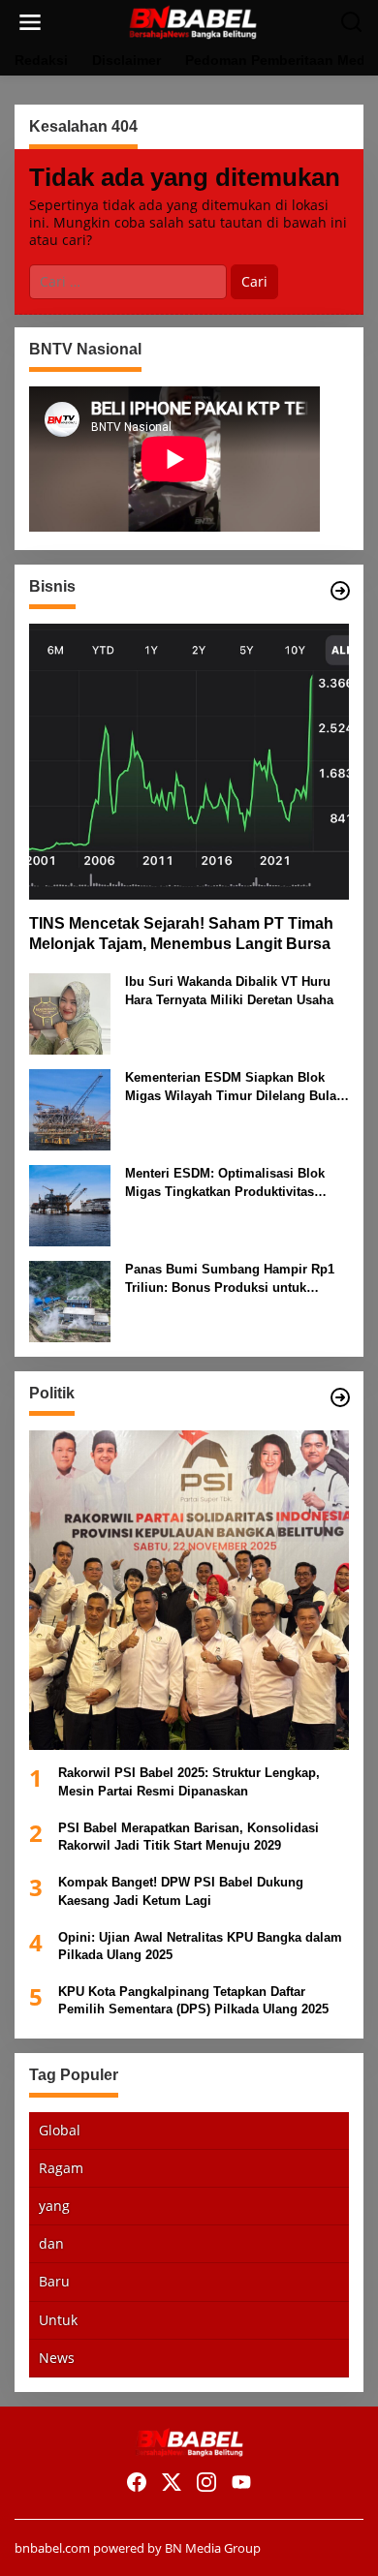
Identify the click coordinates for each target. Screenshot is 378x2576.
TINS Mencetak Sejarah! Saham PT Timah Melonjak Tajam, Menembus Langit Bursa (181, 934)
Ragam (61, 2168)
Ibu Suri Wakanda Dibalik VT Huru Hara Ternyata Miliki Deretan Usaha (229, 990)
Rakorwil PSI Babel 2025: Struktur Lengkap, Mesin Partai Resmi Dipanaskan (189, 1781)
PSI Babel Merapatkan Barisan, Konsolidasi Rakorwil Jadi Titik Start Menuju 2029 (189, 1837)
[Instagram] (206, 2482)
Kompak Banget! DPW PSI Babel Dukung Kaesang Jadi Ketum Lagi (181, 1891)
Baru (54, 2281)
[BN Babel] (193, 21)
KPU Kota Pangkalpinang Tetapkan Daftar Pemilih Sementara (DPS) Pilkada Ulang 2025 (193, 2000)
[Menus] (30, 22)
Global (60, 2130)
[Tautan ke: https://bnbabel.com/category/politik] (340, 1397)
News (57, 2358)
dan (51, 2243)
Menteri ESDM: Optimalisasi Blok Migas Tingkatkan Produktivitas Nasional (225, 1183)
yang (54, 2206)
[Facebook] (137, 2482)
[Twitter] (172, 2482)
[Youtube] (241, 2482)
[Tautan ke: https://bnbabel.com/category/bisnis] (340, 591)
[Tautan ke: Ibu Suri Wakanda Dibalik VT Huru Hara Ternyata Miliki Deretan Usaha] (70, 1012)
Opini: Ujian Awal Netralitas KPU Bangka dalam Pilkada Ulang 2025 (200, 1946)
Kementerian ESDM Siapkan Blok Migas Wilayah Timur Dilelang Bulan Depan (235, 1087)
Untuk (58, 2320)
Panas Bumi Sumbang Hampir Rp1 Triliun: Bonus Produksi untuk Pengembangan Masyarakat (230, 1279)
